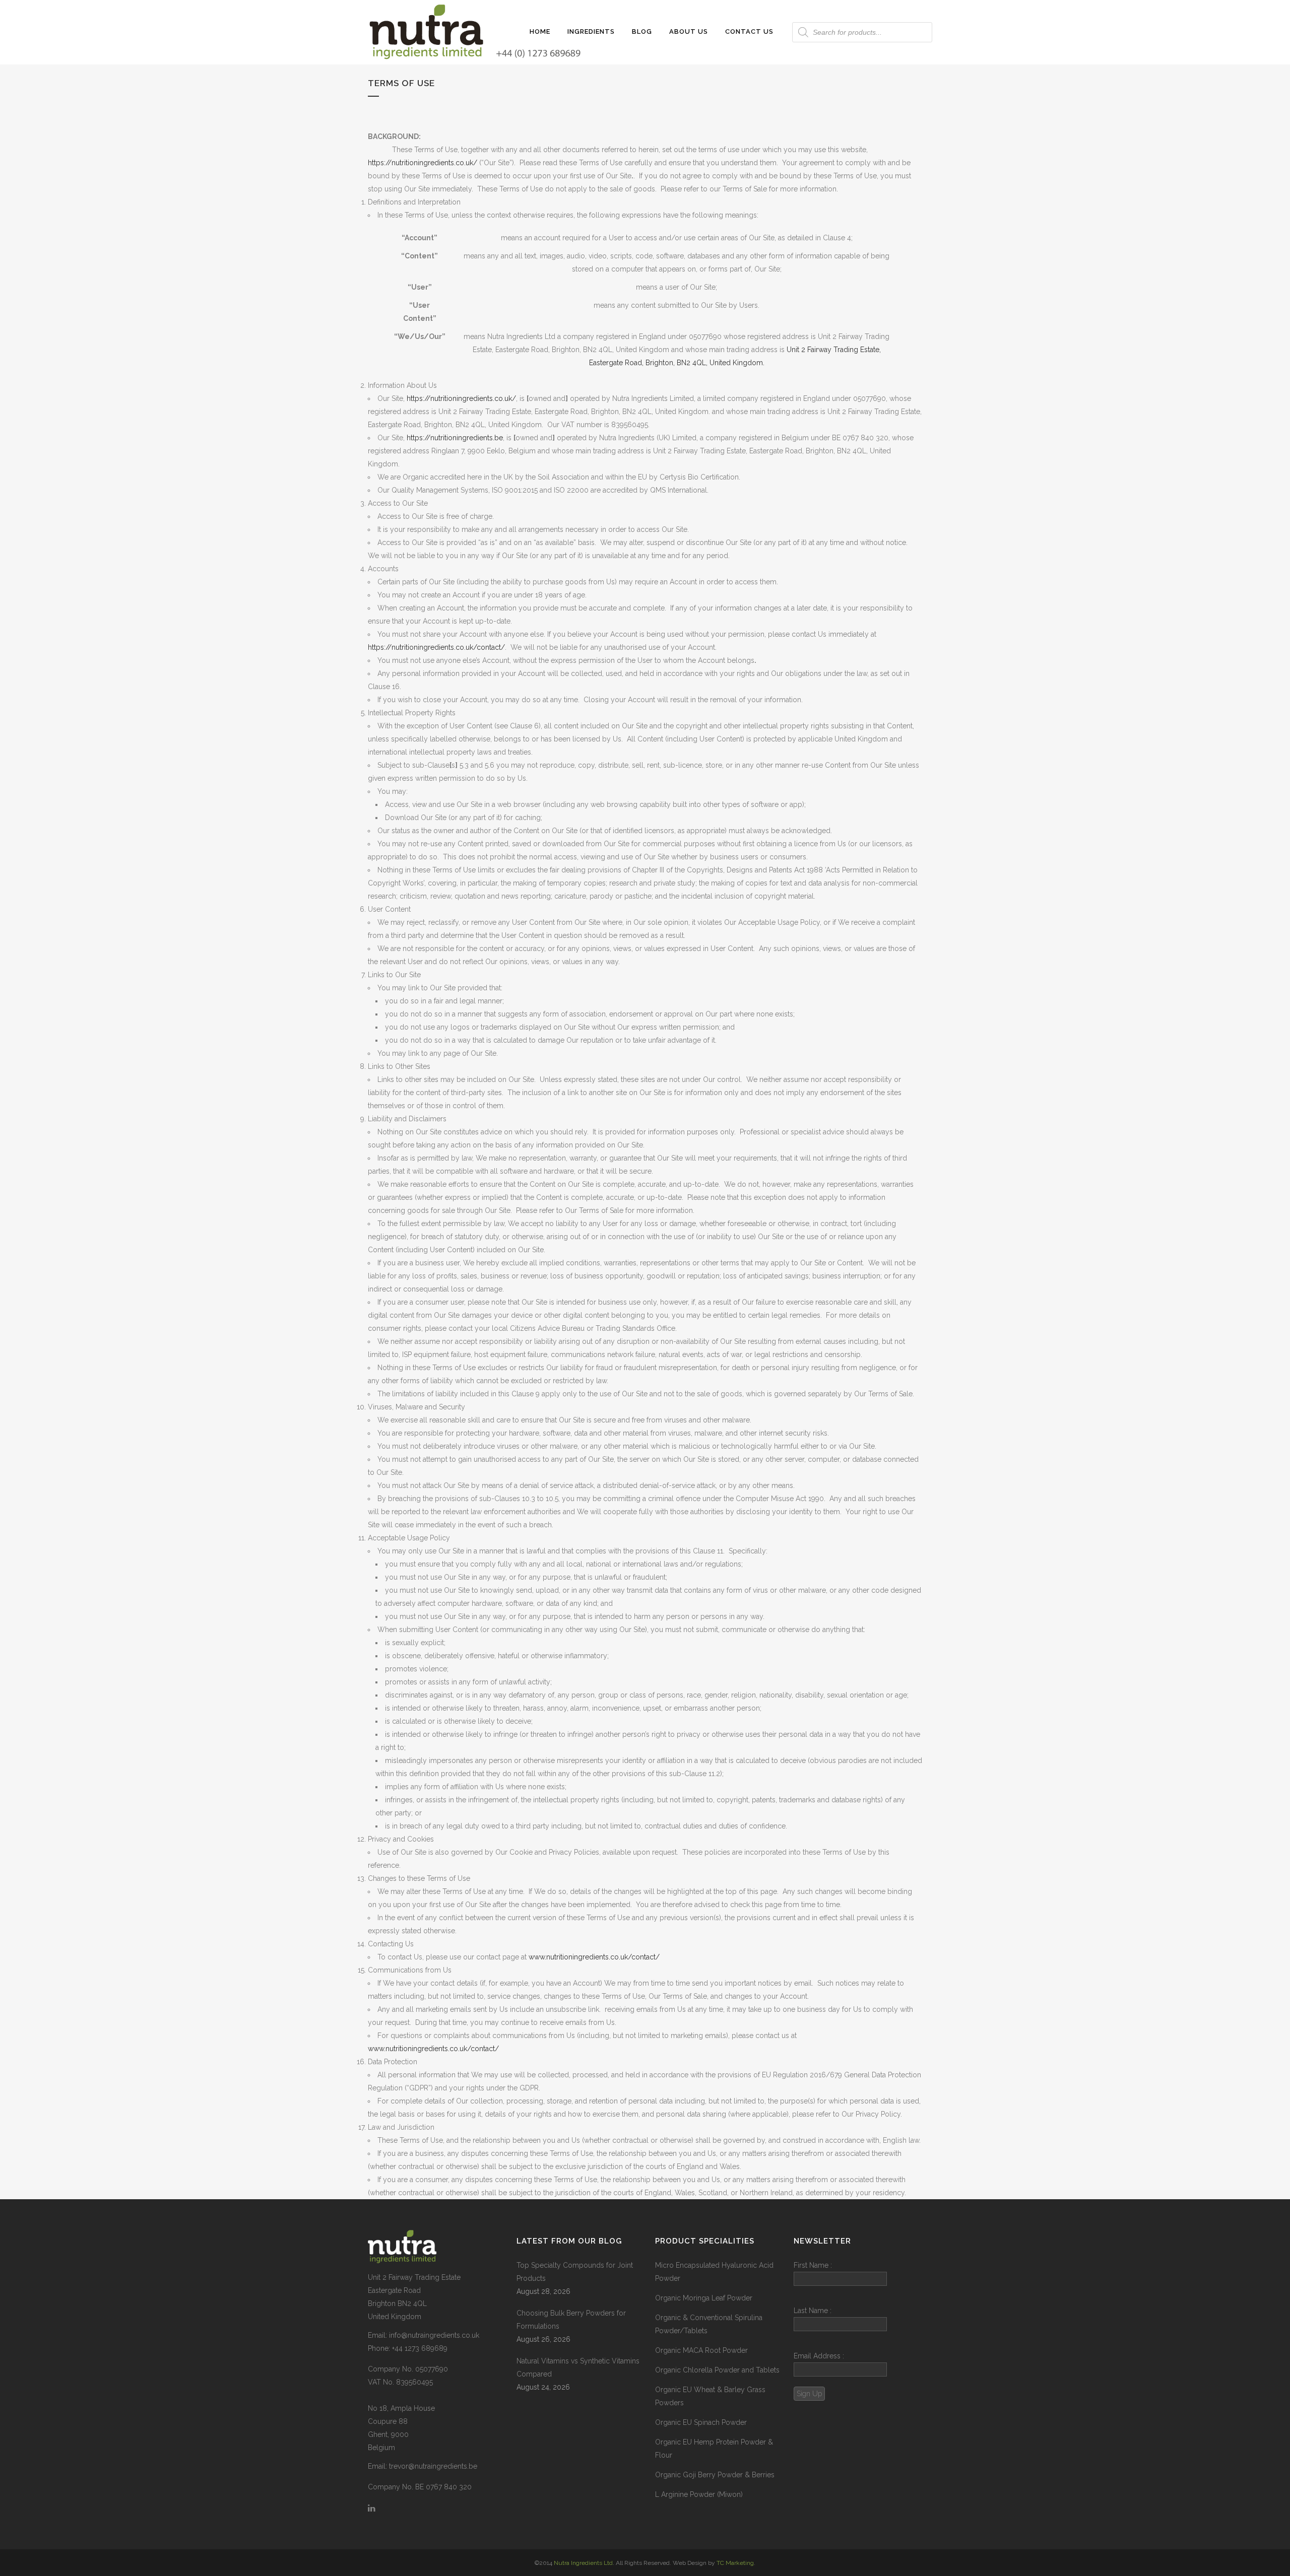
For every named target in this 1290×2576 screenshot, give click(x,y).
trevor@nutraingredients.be (433, 2466)
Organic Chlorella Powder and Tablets (717, 2370)
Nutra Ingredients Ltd (583, 2563)
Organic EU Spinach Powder (701, 2422)
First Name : (813, 2265)
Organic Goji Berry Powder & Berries (715, 2475)
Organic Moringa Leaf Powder (704, 2298)
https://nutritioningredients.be (455, 438)
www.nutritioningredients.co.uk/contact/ (594, 1957)
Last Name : (813, 2311)
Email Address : (819, 2356)
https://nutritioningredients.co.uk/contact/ (436, 647)
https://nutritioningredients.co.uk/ (423, 163)
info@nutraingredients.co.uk (434, 2335)
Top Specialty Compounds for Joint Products (575, 2272)
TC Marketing (735, 2563)
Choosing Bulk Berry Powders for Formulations (571, 2320)
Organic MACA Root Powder (701, 2350)
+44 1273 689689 (420, 2348)
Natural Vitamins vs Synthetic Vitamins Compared (578, 2367)
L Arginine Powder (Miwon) (699, 2494)
